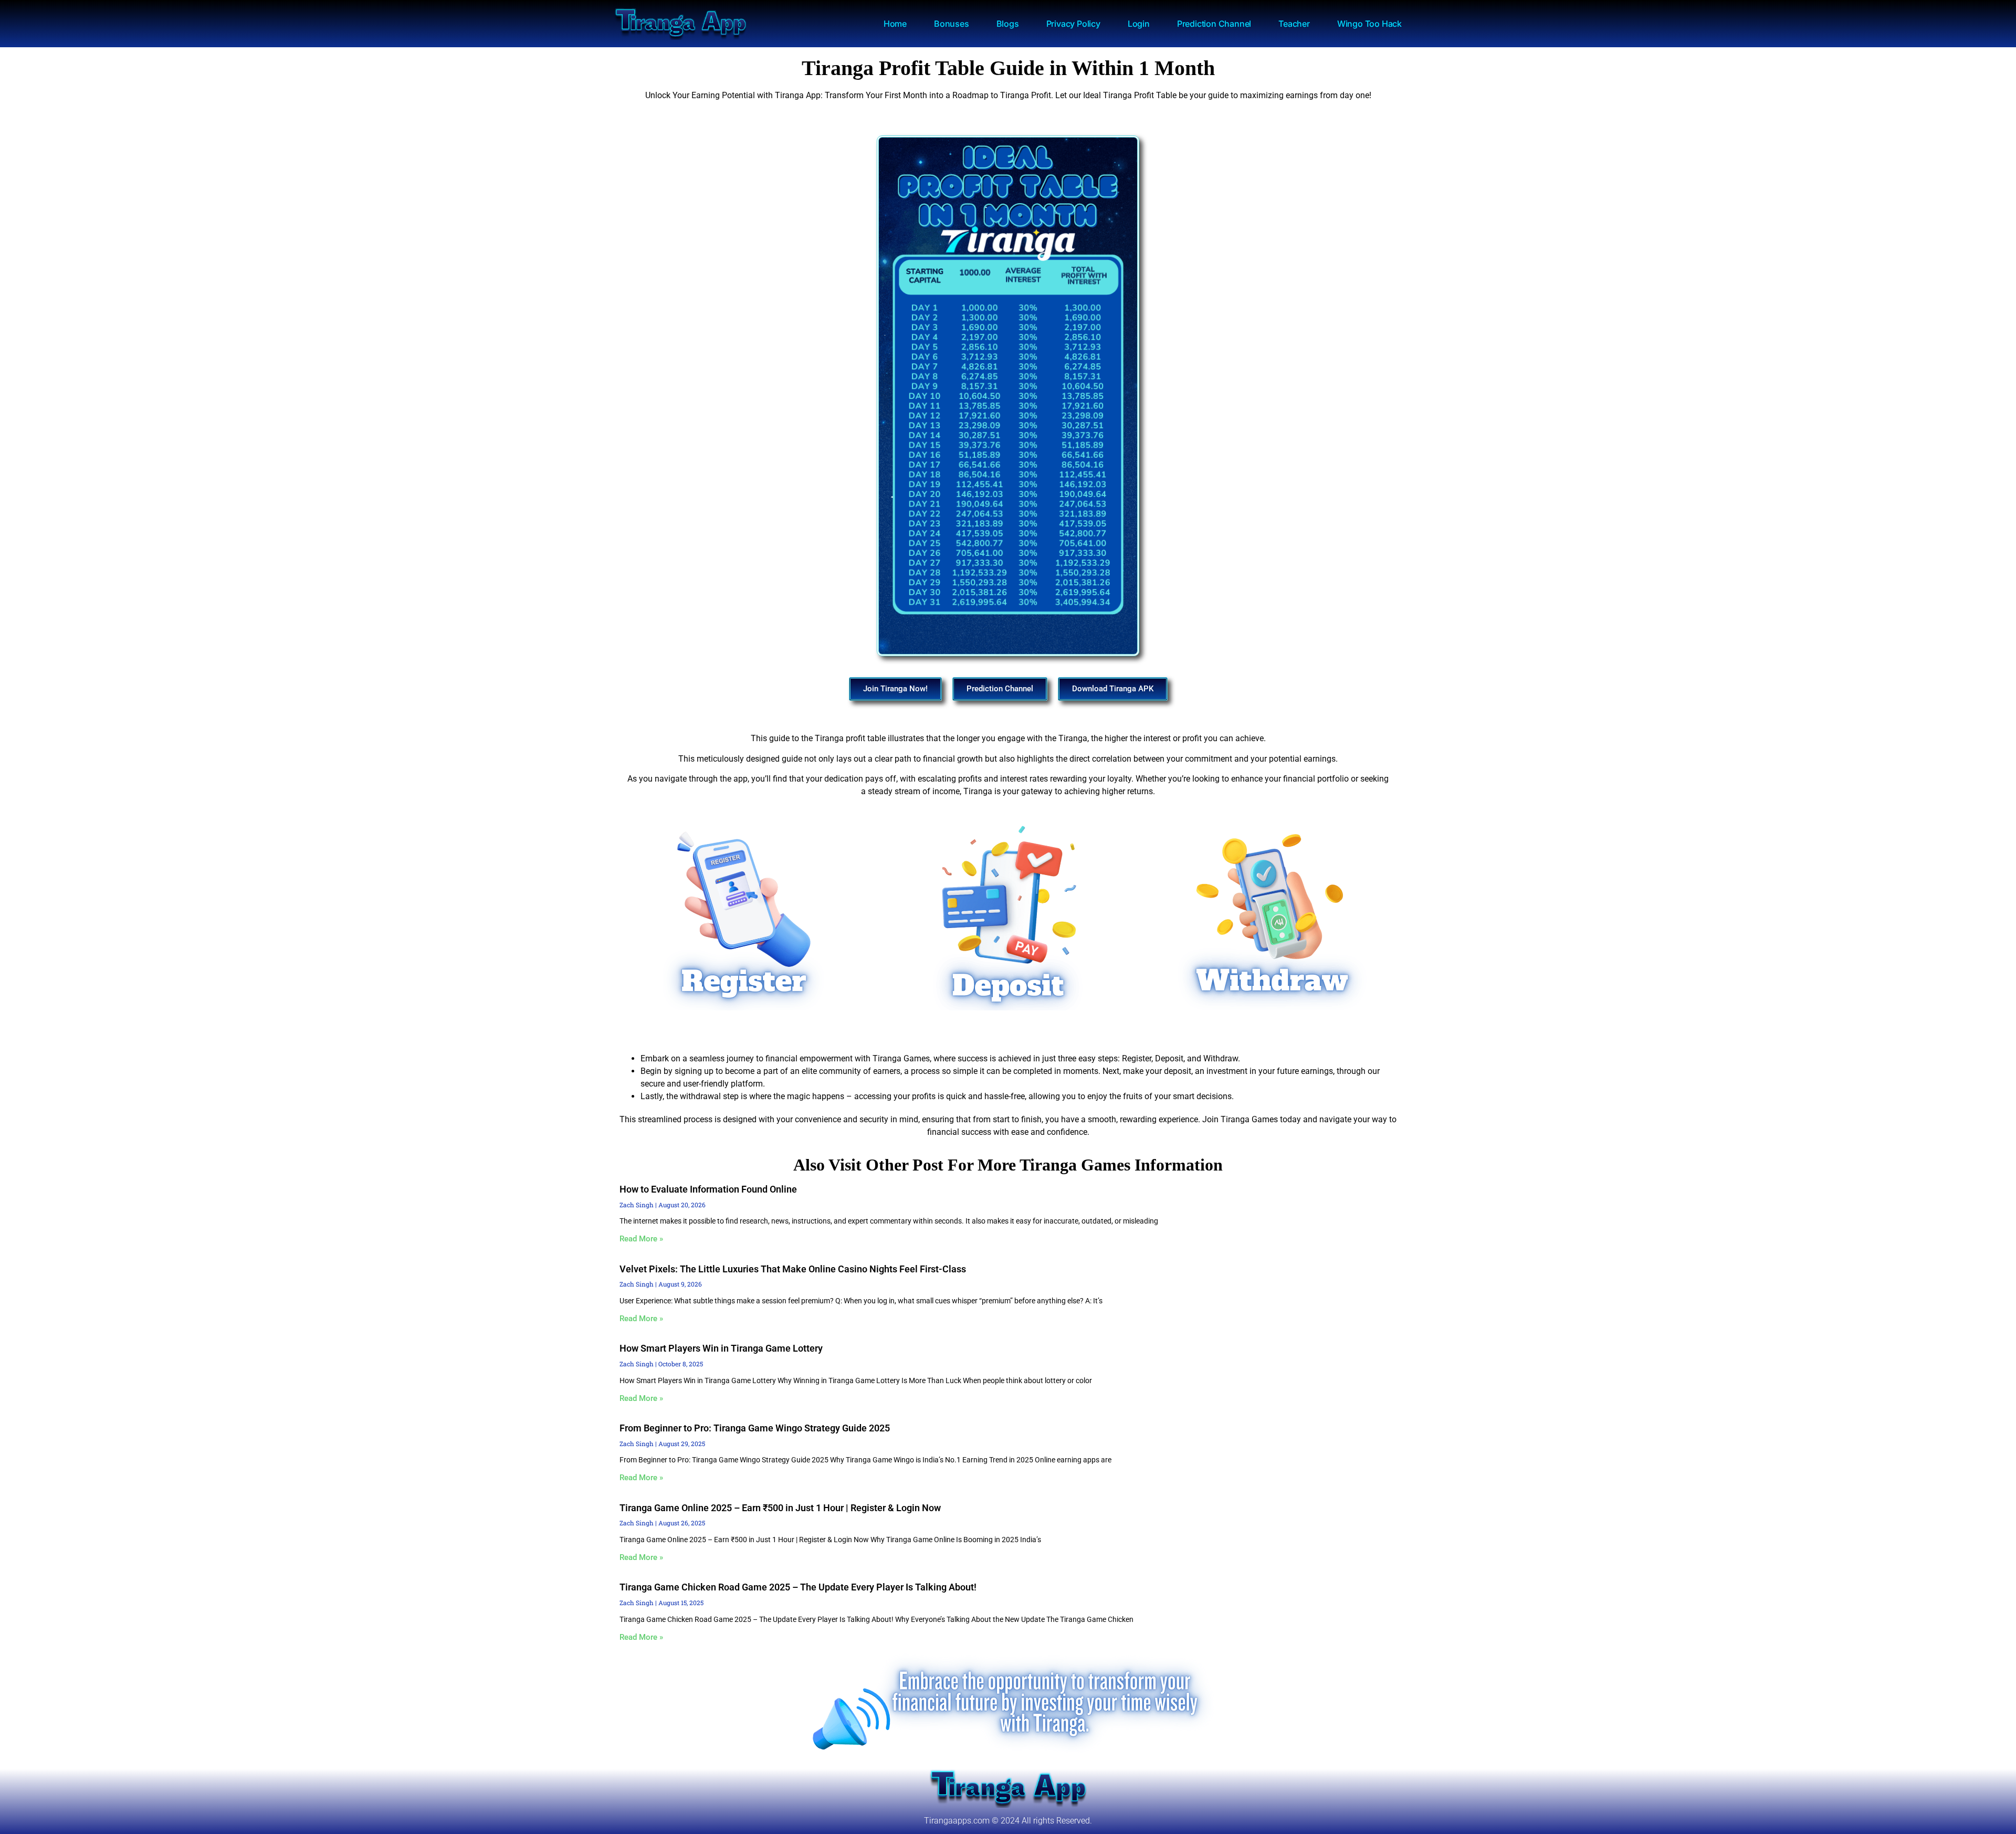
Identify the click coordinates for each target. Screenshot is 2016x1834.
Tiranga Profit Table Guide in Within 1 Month (1008, 68)
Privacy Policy (1073, 24)
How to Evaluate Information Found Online (708, 1189)
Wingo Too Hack (1369, 24)
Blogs (1008, 24)
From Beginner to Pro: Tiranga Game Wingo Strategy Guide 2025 (755, 1428)
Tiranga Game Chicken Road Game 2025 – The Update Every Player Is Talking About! (798, 1587)
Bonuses (952, 24)
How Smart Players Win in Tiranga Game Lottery (721, 1348)
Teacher (1294, 24)
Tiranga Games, (902, 1058)
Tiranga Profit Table (1140, 95)
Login (1139, 24)
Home (895, 24)
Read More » (641, 1239)
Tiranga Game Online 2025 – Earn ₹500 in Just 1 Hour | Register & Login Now (780, 1508)
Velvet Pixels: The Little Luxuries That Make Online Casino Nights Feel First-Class (793, 1269)
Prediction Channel (1214, 24)
